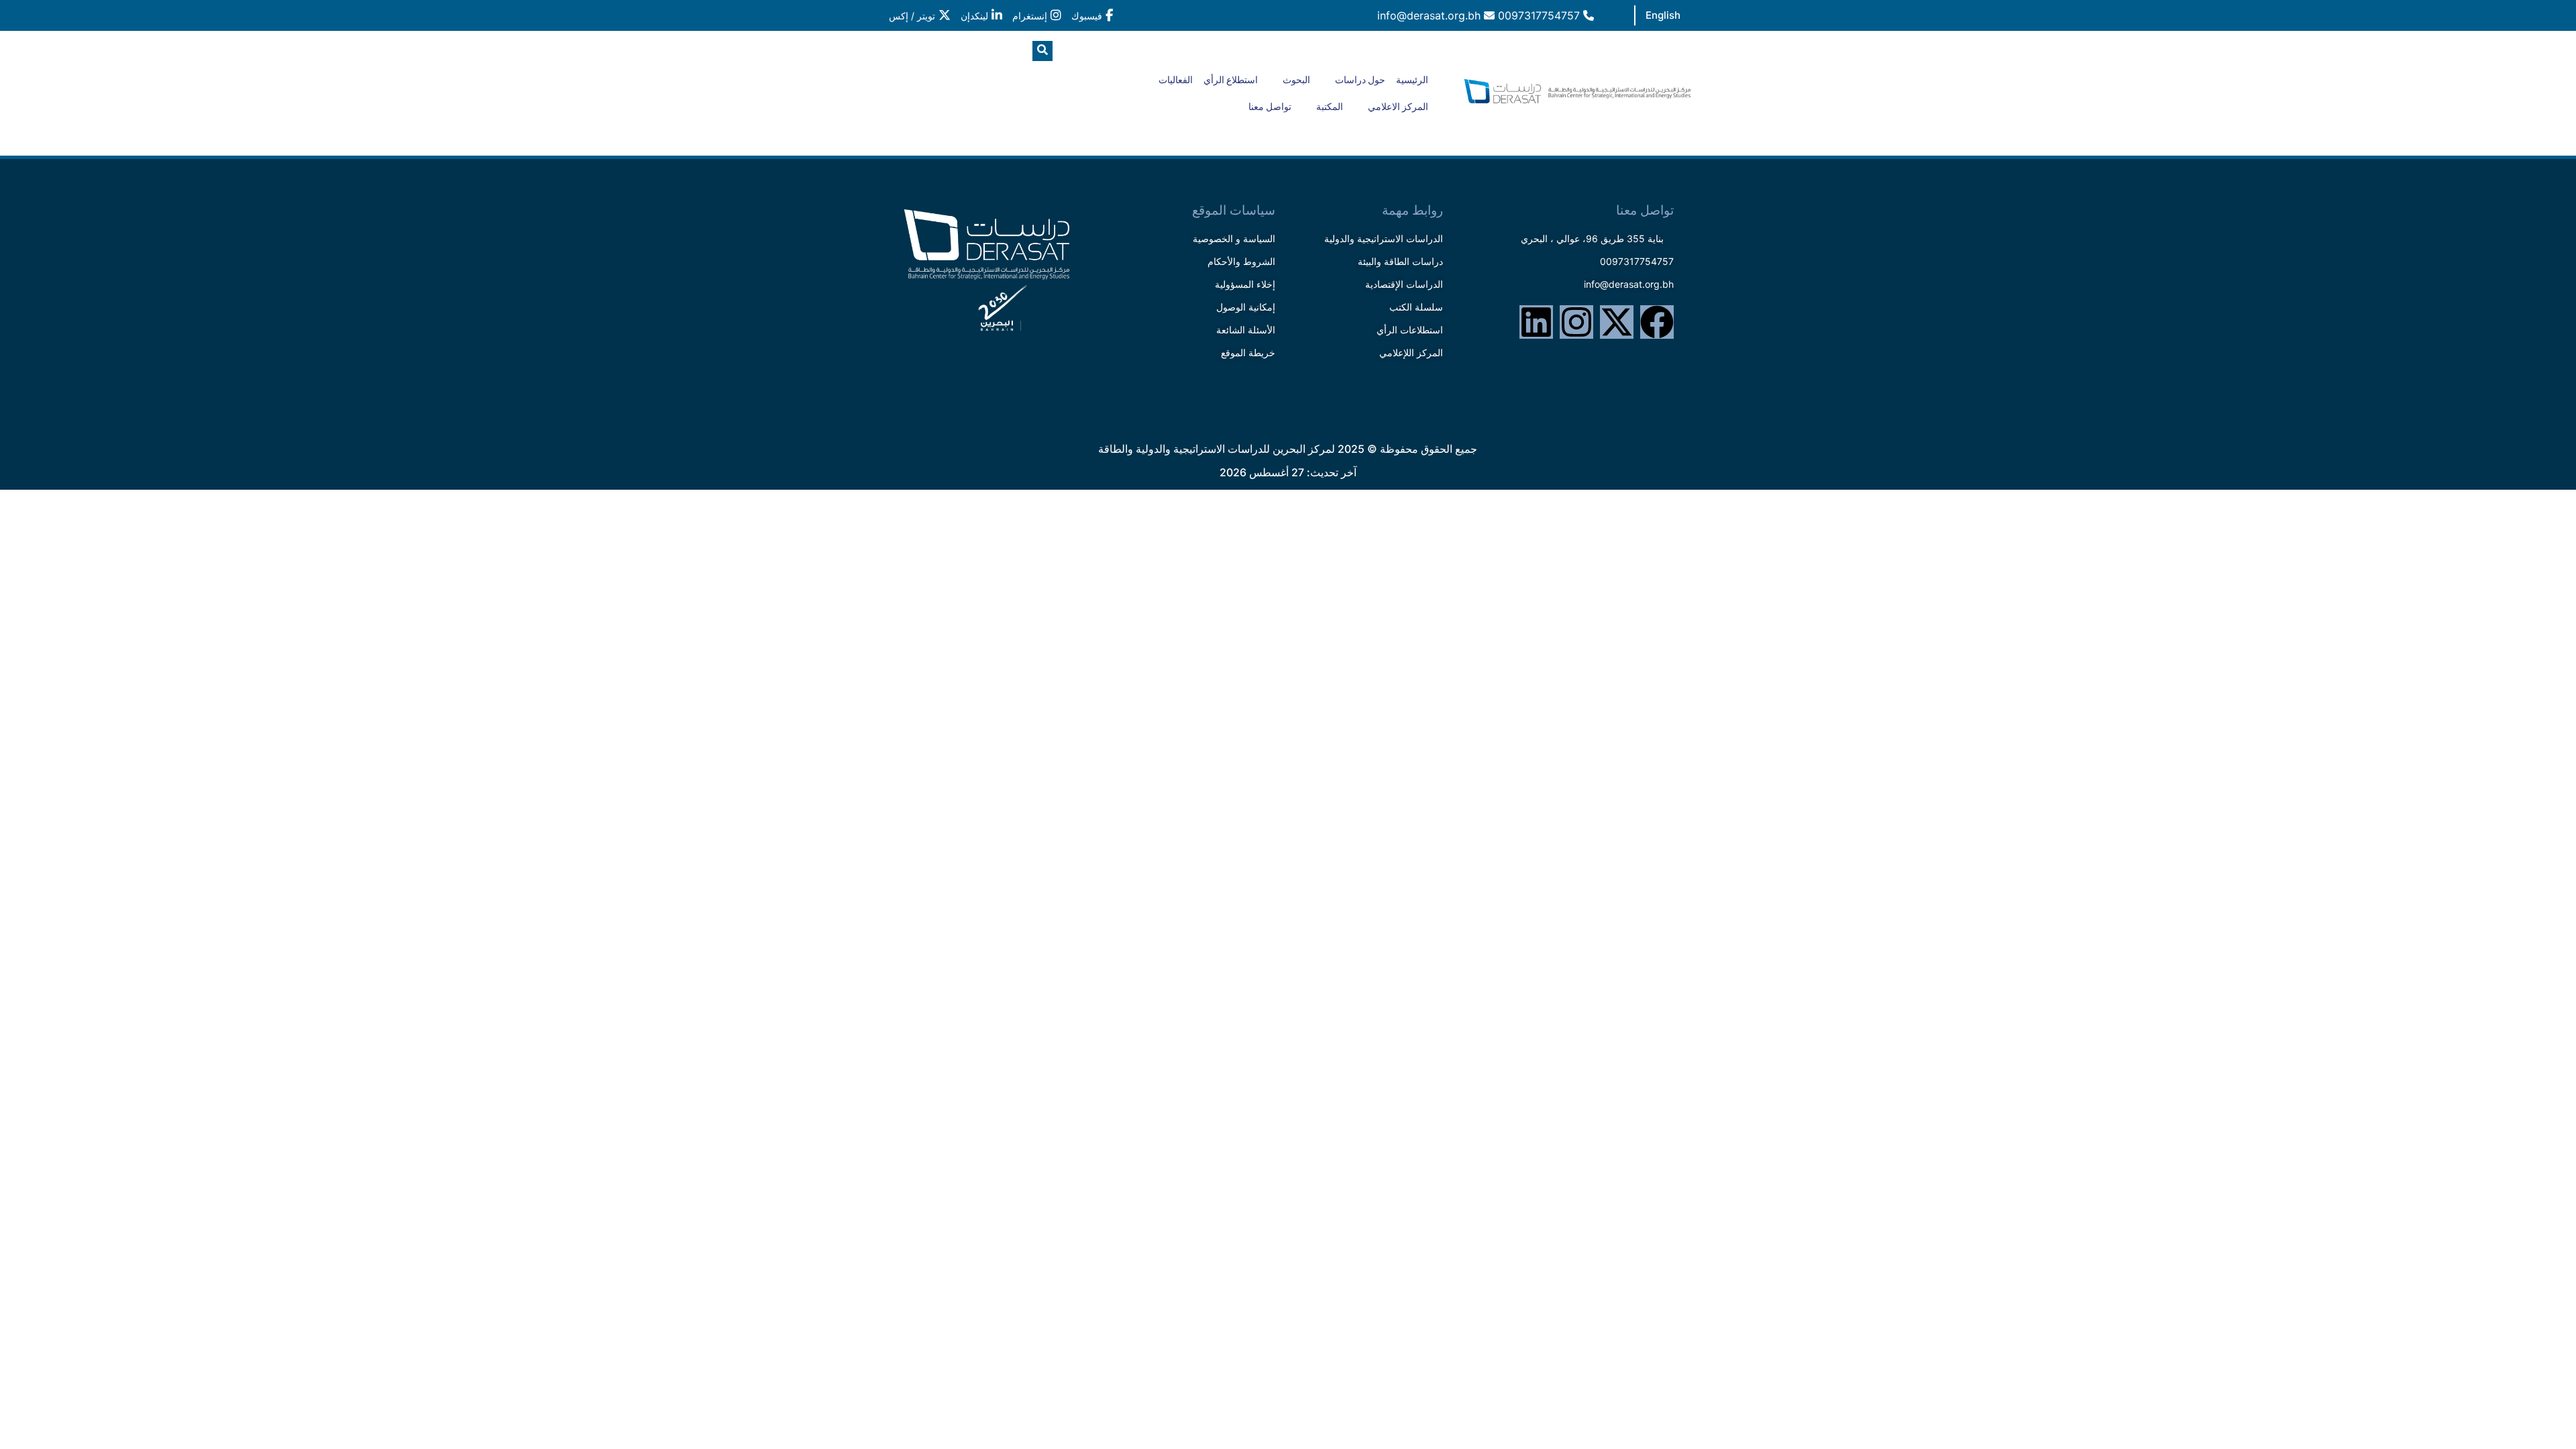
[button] (1042, 51)
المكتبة (1330, 107)
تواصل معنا (1270, 107)
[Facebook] (1657, 322)
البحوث (1296, 80)
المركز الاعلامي (1398, 107)
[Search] (922, 107)
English (1663, 15)
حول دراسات (1360, 80)
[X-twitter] (1617, 322)
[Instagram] (1576, 322)
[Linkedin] (1536, 322)
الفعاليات (1176, 80)
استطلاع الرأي (1231, 80)
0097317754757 (1541, 15)
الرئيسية (1412, 80)
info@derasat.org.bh (1431, 15)
